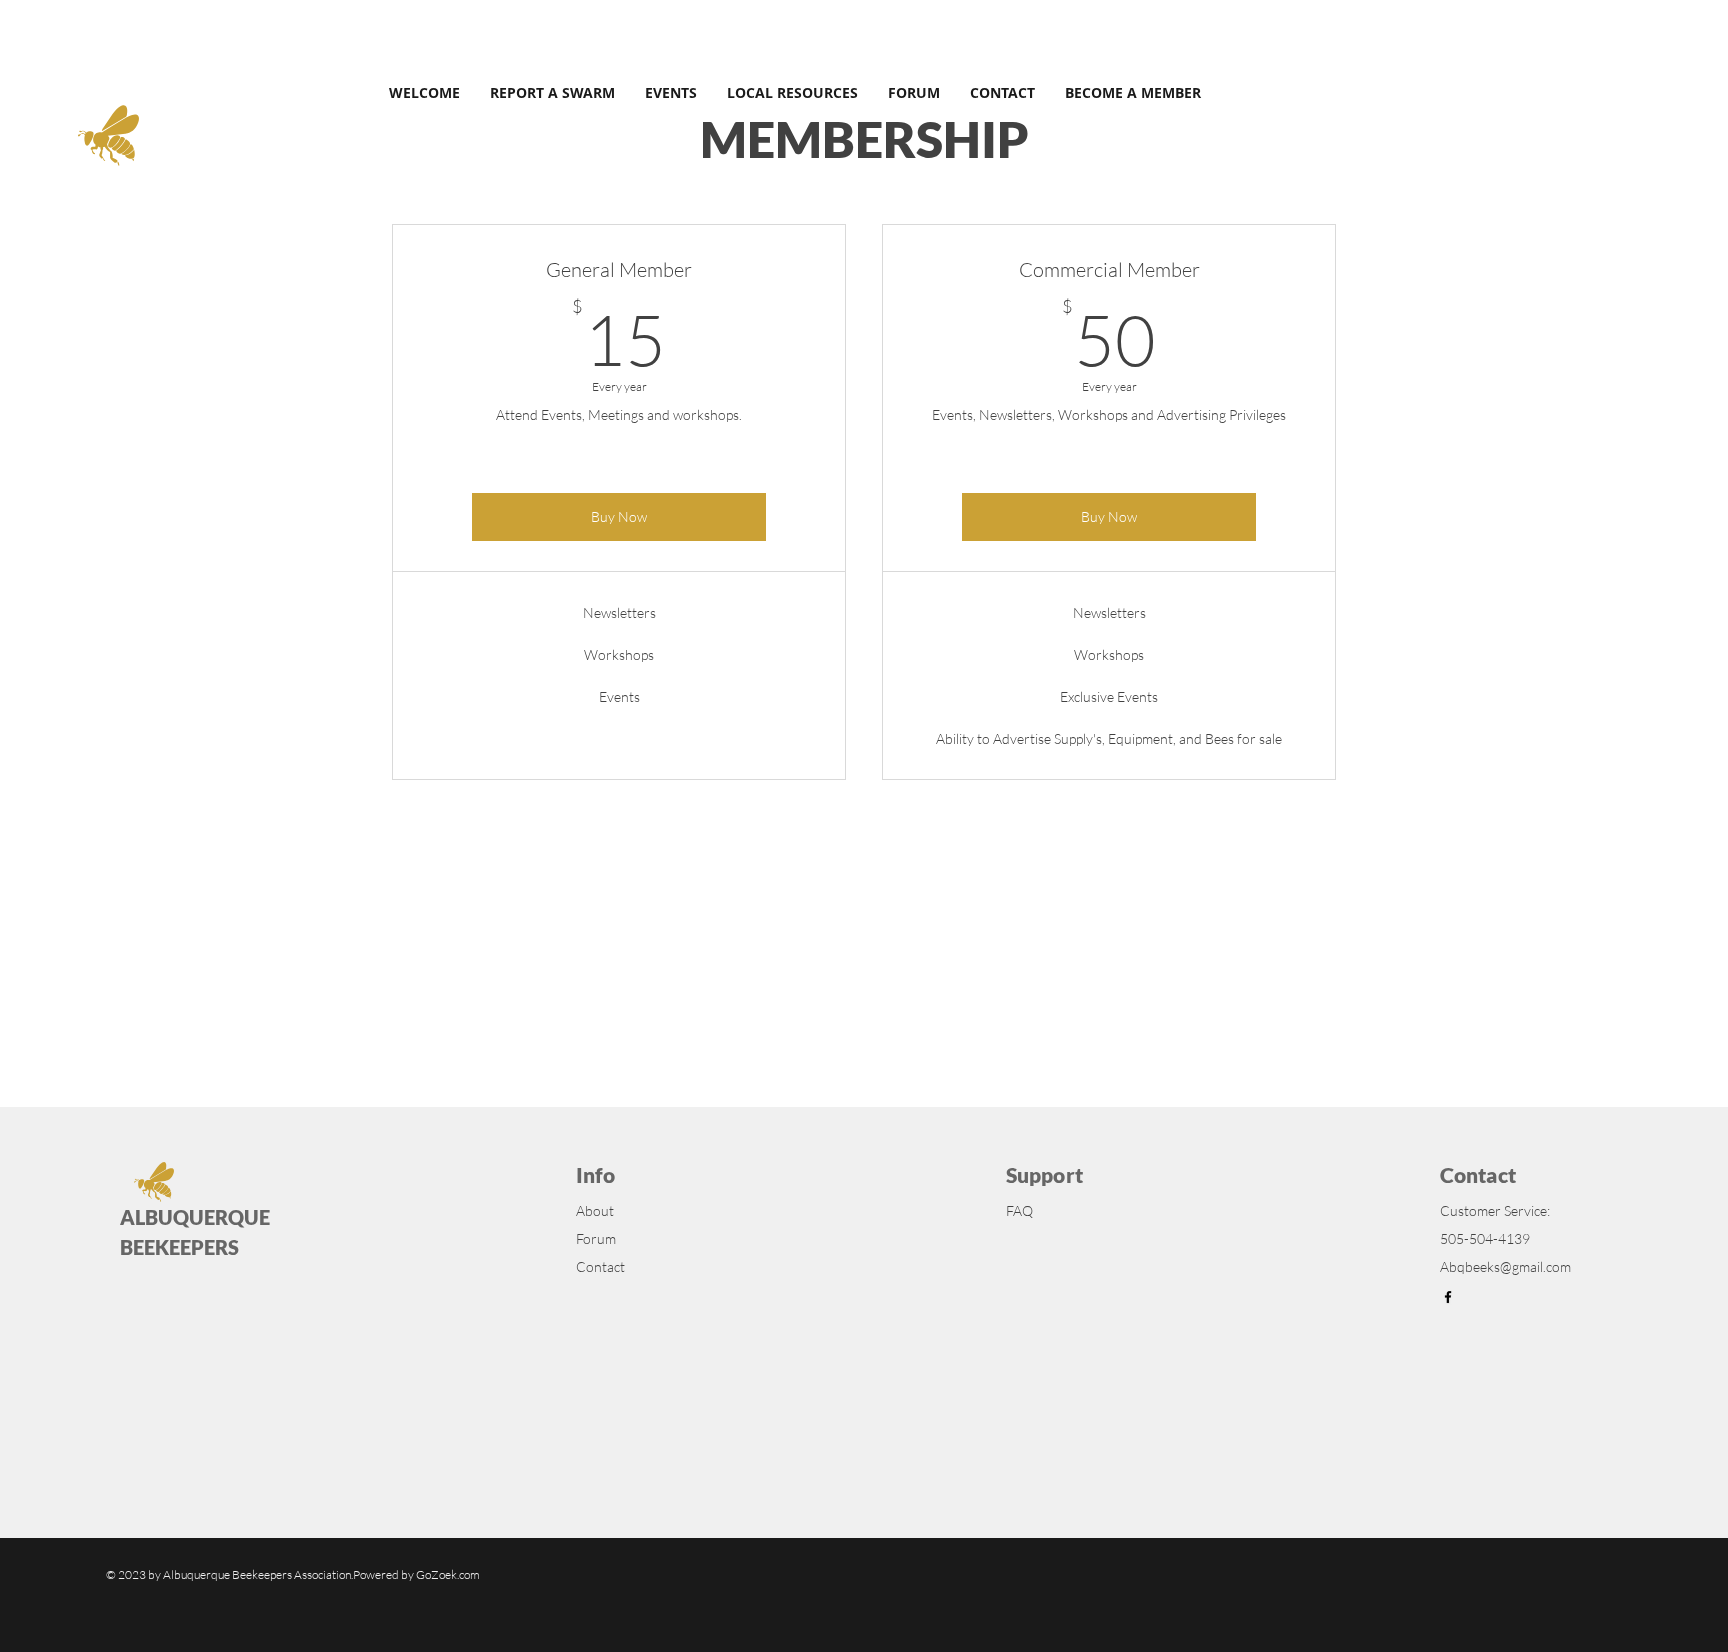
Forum (596, 1238)
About (595, 1210)
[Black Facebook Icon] (1448, 1297)
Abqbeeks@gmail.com (1505, 1266)
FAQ (1019, 1210)
